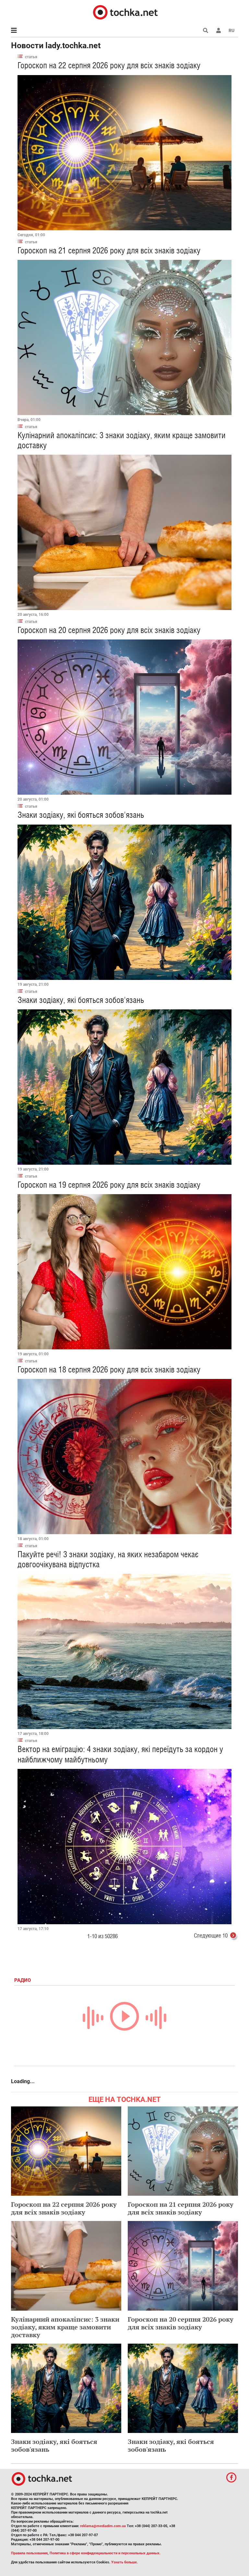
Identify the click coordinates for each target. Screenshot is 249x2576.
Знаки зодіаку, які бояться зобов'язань (81, 815)
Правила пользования (29, 2553)
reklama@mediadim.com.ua (103, 2526)
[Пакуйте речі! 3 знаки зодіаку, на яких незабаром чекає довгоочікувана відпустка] (124, 1651)
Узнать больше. (124, 2562)
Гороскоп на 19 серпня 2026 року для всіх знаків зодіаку (109, 1185)
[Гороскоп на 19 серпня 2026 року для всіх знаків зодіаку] (124, 1272)
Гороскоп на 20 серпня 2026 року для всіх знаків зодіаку (109, 630)
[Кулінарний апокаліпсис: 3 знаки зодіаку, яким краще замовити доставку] (124, 532)
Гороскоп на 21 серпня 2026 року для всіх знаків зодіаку (109, 250)
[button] (219, 30)
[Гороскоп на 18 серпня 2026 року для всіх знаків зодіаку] (124, 1457)
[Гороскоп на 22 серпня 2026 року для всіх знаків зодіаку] (124, 153)
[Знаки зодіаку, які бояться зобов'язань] (124, 902)
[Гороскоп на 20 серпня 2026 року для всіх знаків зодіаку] (124, 717)
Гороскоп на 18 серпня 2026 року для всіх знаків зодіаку (109, 1370)
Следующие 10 (211, 1935)
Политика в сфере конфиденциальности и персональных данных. (105, 2553)
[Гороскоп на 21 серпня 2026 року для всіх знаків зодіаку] (124, 338)
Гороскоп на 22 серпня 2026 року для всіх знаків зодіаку (109, 65)
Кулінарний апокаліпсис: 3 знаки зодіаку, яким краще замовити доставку (65, 2327)
